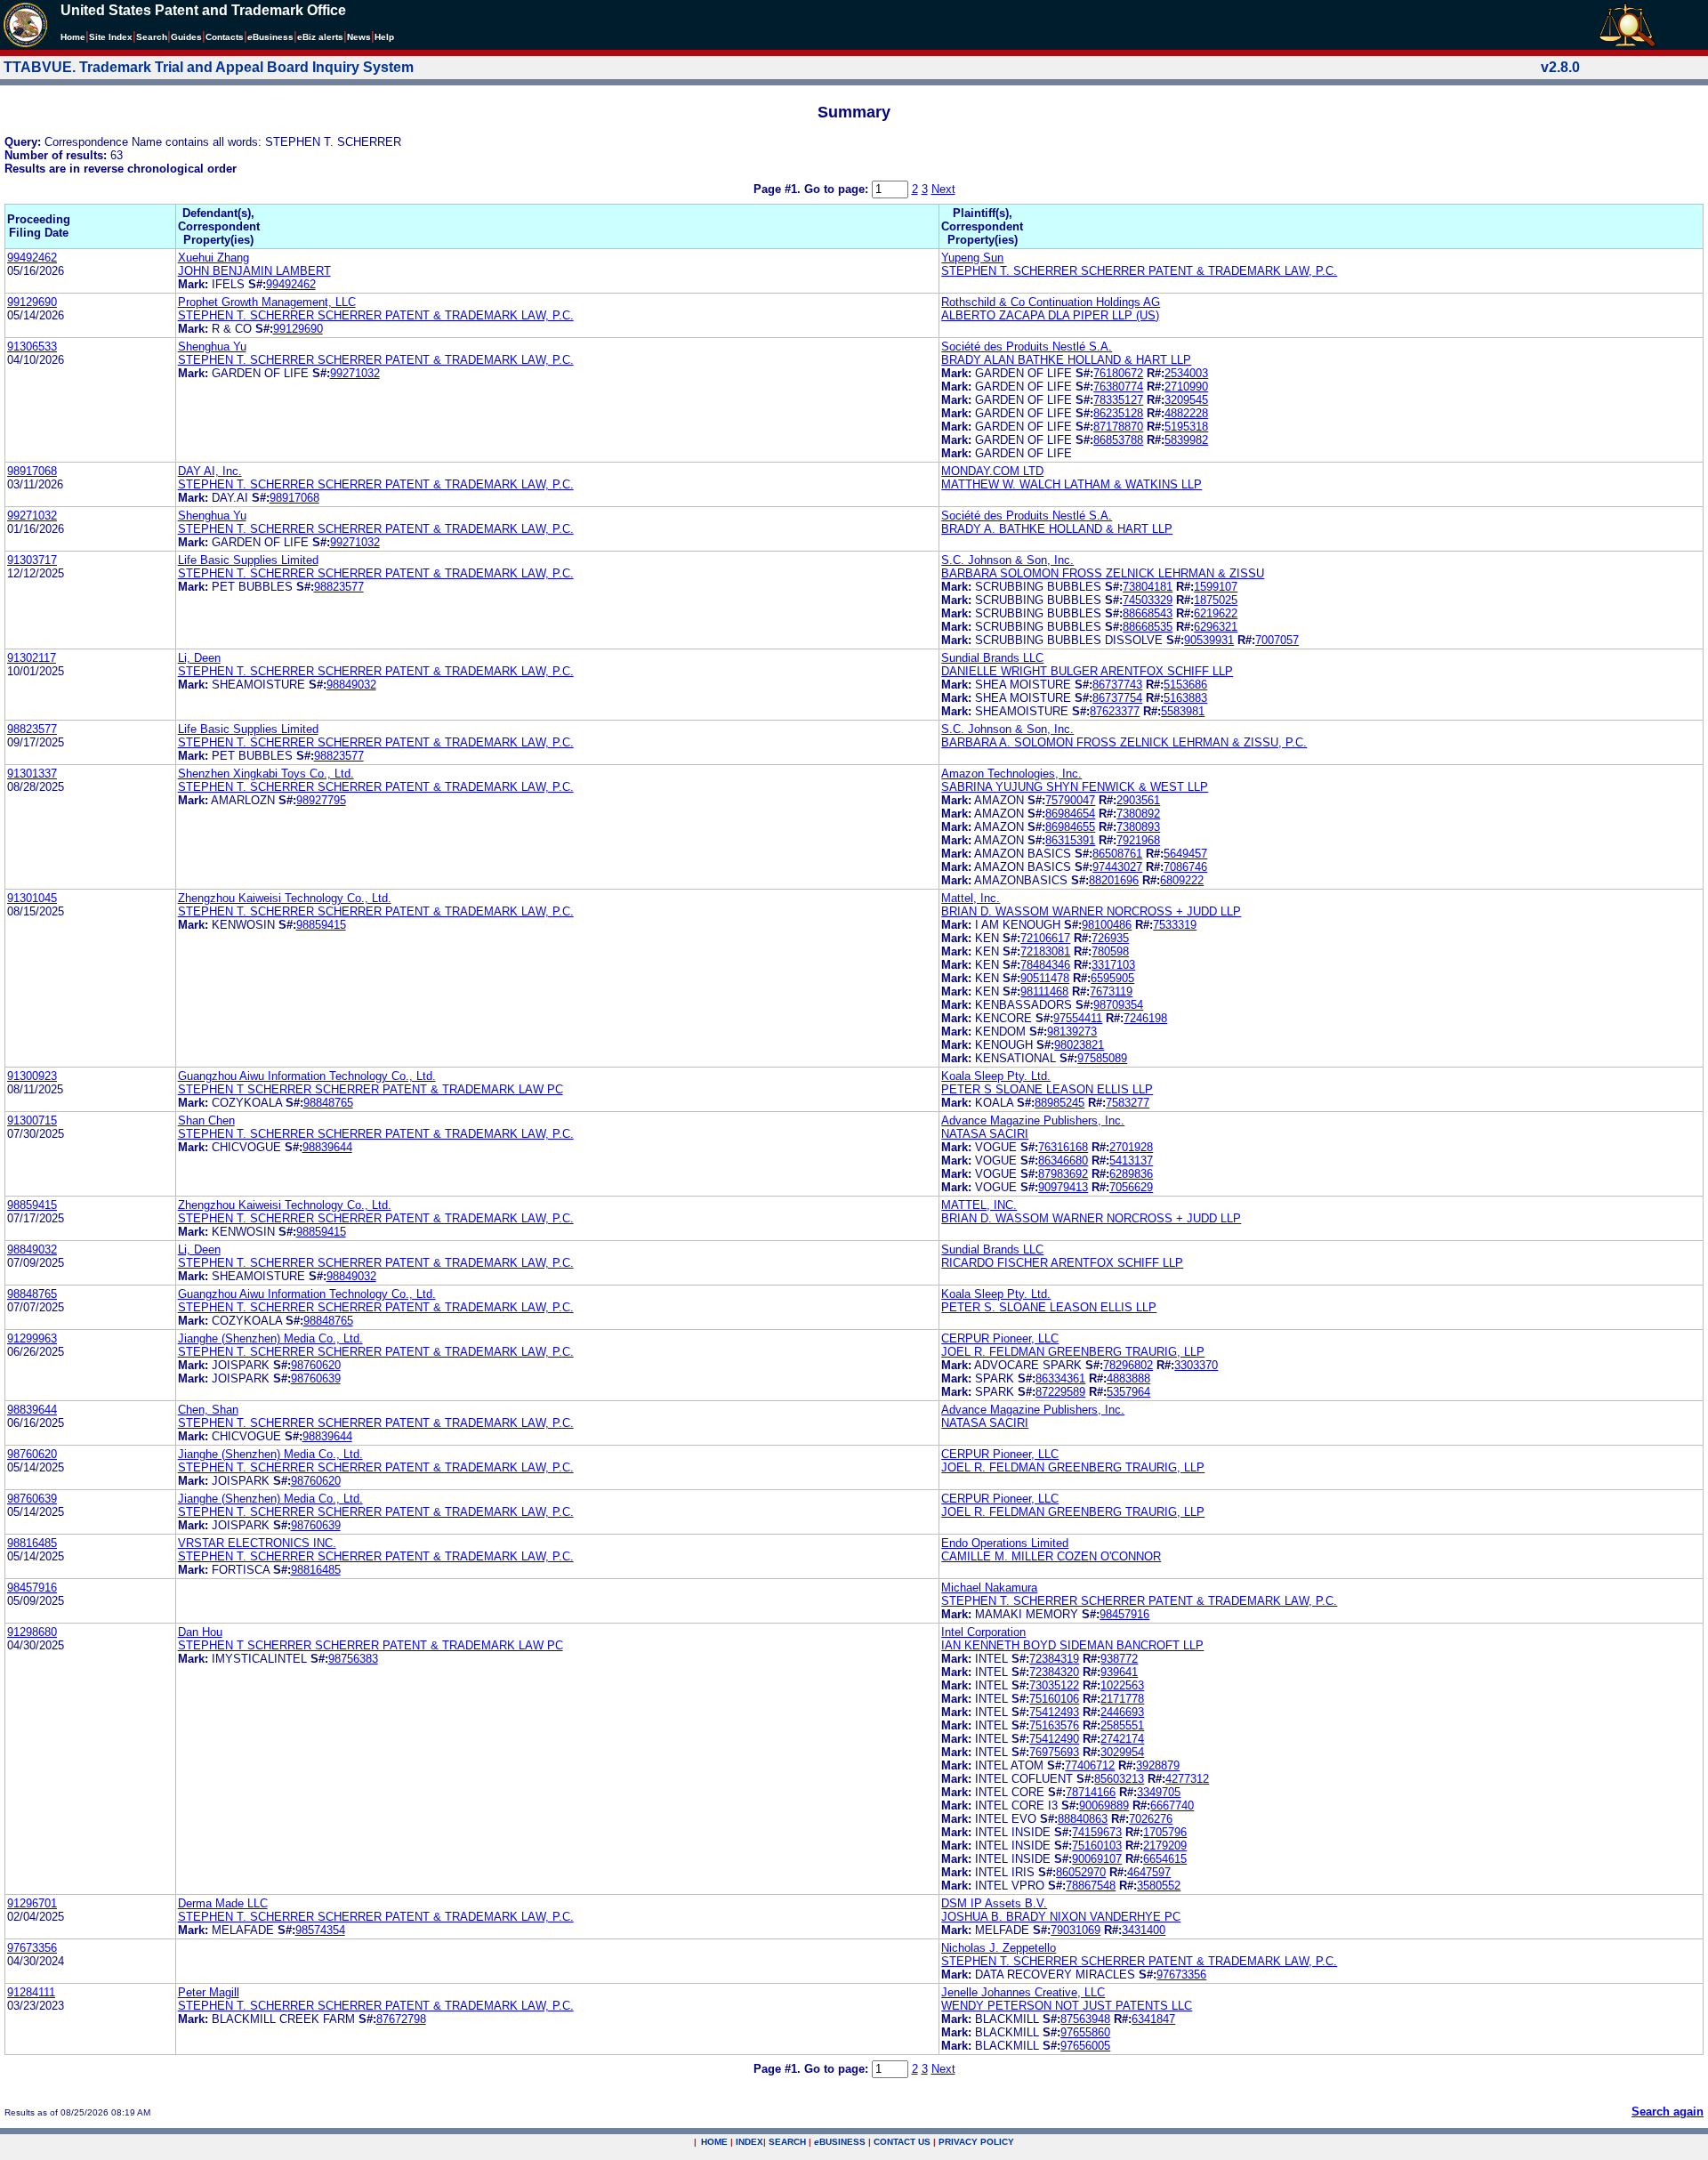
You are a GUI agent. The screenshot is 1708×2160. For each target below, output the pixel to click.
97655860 (1085, 2032)
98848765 (328, 1103)
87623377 (1115, 711)
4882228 (1186, 413)
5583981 (1183, 711)
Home (73, 37)
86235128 (1118, 413)
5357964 (1128, 1392)
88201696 (1114, 880)
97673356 (32, 1948)
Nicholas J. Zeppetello (999, 1948)
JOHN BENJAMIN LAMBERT (254, 271)
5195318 (1186, 427)
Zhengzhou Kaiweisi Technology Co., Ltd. (285, 898)
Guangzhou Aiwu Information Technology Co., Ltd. (307, 1076)
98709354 (1118, 1005)
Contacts (225, 37)
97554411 (1078, 1018)
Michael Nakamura (989, 1588)
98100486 (1107, 925)
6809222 (1182, 880)
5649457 (1185, 854)
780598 (1110, 951)
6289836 (1131, 1174)
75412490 (1054, 1739)
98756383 (353, 1659)
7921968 (1138, 840)
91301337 (32, 774)
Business (270, 37)
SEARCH (787, 2142)
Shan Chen (206, 1120)
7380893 (1138, 827)
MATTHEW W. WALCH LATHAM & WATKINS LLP (1072, 484)
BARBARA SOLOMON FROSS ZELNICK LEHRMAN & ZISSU (1103, 573)
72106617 (1045, 938)
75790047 (1070, 800)
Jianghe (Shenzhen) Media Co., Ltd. (270, 1338)
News (359, 37)
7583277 (1128, 1103)
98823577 (339, 587)
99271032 (355, 373)
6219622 (1216, 613)
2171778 (1122, 1699)
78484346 (1045, 965)
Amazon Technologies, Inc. (1011, 774)
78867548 (1091, 1886)
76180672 (1118, 373)
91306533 (32, 347)
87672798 (401, 2019)
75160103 (1097, 1846)
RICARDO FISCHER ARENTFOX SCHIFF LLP (1062, 1263)
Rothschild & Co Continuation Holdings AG (1051, 302)
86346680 (1063, 1161)
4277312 (1187, 1779)
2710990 (1186, 387)
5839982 (1186, 440)
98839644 (327, 1147)
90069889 (1104, 1805)
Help (384, 37)
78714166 (1091, 1792)
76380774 (1118, 387)
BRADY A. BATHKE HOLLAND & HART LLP (1057, 529)
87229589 (1060, 1392)
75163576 (1054, 1725)
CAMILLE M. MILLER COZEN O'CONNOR (1051, 1556)
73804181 (1148, 587)
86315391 (1070, 840)
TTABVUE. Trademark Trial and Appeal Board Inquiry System (209, 67)
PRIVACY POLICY (976, 2142)
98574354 (320, 1930)
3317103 (1113, 965)
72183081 (1045, 951)
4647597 (1149, 1872)
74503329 (1148, 600)
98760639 (316, 1378)
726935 (1110, 938)
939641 (1119, 1672)
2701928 (1131, 1147)
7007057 (1277, 640)
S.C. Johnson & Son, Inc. (1007, 560)
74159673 (1097, 1832)
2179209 (1165, 1846)
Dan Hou (200, 1632)
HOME (714, 2142)
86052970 (1081, 1872)
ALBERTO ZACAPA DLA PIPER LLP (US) (1050, 315)
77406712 (1090, 1765)
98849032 (351, 685)
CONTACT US (902, 2142)
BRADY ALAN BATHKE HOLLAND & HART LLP (1066, 360)
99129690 (32, 302)
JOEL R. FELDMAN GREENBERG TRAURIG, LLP (1073, 1352)
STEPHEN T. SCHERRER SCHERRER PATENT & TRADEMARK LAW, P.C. (1139, 271)
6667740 (1172, 1805)
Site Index (111, 37)
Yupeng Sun (972, 258)
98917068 (32, 471)
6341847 (1153, 2019)
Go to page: (838, 189)
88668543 (1148, 613)
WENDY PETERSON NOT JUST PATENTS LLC (1067, 2006)
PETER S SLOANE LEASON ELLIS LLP (1047, 1089)
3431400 (1144, 1930)
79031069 (1076, 1930)
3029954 (1122, 1752)
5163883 (1185, 698)
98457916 (32, 1588)
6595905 (1112, 978)
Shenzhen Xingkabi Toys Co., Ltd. (266, 774)
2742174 (1122, 1739)
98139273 (1072, 1032)
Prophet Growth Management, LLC (267, 302)
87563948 (1085, 2019)
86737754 (1117, 698)
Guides (186, 37)
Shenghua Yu (212, 347)
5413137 (1131, 1161)
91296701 (32, 1903)
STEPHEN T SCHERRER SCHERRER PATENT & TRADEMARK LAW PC (371, 1089)
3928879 (1158, 1765)
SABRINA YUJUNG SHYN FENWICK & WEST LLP (1075, 787)
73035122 (1054, 1685)
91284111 (31, 1992)
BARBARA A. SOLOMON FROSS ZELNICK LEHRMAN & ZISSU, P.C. (1124, 742)
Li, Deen (199, 658)
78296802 (1128, 1365)
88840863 (1083, 1819)
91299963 (32, 1338)
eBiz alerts (320, 37)
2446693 (1122, 1712)
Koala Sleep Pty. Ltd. (996, 1076)
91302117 (32, 658)
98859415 (321, 925)
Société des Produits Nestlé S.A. (1027, 347)
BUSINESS (840, 2142)
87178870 (1118, 427)
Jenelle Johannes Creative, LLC (1023, 1992)
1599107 (1216, 587)
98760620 (316, 1365)
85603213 (1119, 1779)
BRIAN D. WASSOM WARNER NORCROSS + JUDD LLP (1091, 911)
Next (943, 189)
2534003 (1186, 373)
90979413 (1063, 1187)
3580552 (1159, 1886)
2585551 (1122, 1725)
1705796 (1165, 1832)
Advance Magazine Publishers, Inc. (1033, 1120)
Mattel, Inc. (971, 898)
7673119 (1111, 991)
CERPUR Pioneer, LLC (1000, 1338)
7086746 (1185, 867)
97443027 (1117, 867)
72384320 (1054, 1672)
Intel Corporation (983, 1632)
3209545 (1186, 400)
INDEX (749, 2142)
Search (152, 37)
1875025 (1216, 600)
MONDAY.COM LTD (992, 471)
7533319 (1175, 925)
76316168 (1063, 1147)
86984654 (1070, 814)
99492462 (32, 258)
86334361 (1060, 1378)
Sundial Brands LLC (992, 658)
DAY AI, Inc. (210, 471)
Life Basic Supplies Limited (248, 560)
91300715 (32, 1120)
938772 (1119, 1659)
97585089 (1102, 1058)
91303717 (32, 560)
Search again (1668, 2112)
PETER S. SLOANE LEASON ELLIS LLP (1049, 1307)
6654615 (1165, 1859)
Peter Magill (209, 1992)
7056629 (1131, 1187)
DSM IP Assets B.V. (994, 1903)
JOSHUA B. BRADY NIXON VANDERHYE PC (1061, 1917)
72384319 (1054, 1659)
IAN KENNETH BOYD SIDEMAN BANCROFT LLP (1072, 1645)
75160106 (1054, 1699)
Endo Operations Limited (1005, 1543)
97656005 (1085, 2046)
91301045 (32, 898)
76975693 (1054, 1752)
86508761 (1117, 854)
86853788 (1118, 440)
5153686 (1185, 685)
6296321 (1216, 627)
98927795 (321, 800)
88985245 (1059, 1103)
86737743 (1117, 685)
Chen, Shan (208, 1410)
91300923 (32, 1076)
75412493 (1054, 1712)
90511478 (1045, 978)
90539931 (1209, 640)
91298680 (32, 1632)
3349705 (1159, 1792)
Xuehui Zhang (213, 258)
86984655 (1070, 827)
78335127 (1118, 400)
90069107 (1097, 1859)
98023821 (1079, 1045)
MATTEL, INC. (979, 1205)
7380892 (1138, 814)
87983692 (1063, 1174)
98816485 (32, 1543)
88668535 (1148, 627)
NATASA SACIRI (985, 1134)
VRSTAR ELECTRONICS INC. (257, 1543)
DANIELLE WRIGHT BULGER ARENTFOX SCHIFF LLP (1087, 671)
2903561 (1138, 800)
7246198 (1145, 1018)
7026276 (1151, 1819)
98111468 (1044, 991)
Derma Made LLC (223, 1903)
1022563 (1122, 1685)
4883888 (1128, 1378)
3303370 (1196, 1365)
